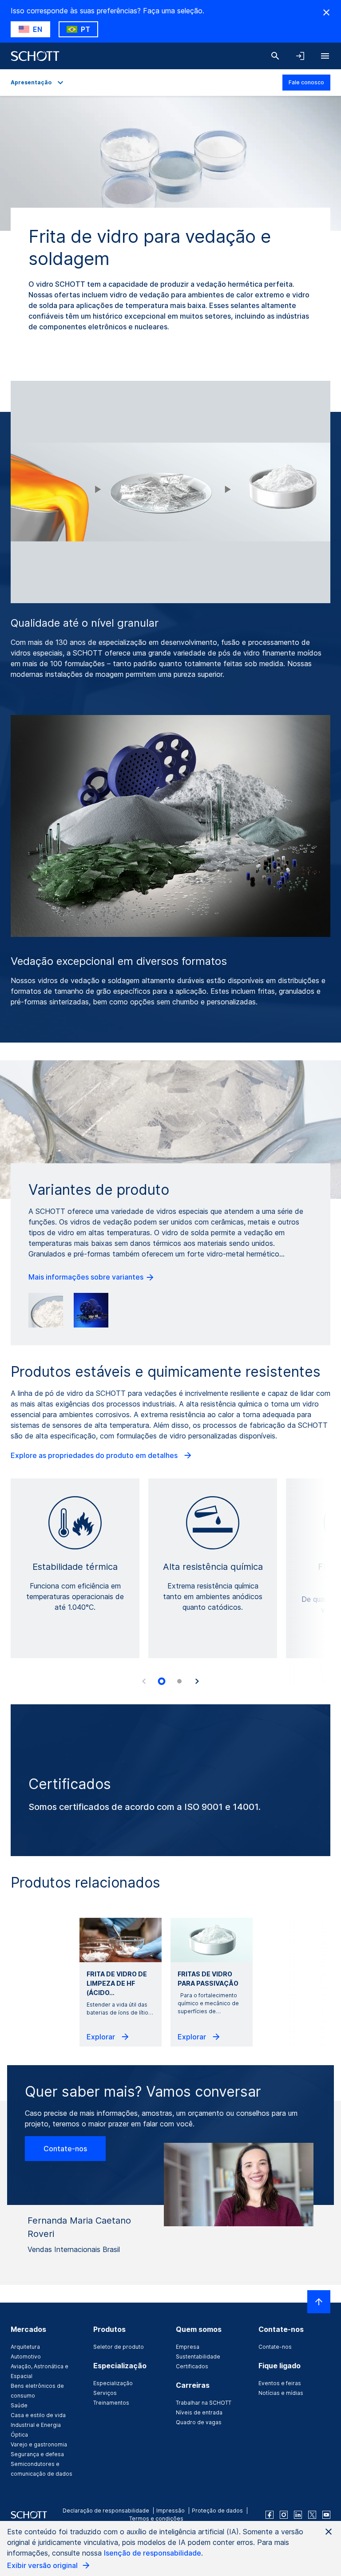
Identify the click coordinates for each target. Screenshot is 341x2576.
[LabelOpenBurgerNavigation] (325, 56)
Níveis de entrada (199, 2412)
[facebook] (270, 2515)
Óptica (19, 2435)
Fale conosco (306, 82)
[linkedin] (298, 2515)
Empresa (188, 2347)
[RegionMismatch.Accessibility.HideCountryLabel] (326, 12)
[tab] (162, 1681)
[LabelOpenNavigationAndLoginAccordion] (300, 56)
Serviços (105, 2393)
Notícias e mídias (281, 2393)
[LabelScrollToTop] (319, 2302)
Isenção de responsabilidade (153, 2553)
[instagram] (284, 2515)
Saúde (19, 2405)
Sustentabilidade (198, 2357)
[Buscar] (275, 56)
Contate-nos (65, 2149)
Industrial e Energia (36, 2425)
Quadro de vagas (199, 2422)
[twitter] (312, 2515)
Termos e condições (156, 2519)
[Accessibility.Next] (197, 1681)
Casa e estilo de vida (38, 2415)
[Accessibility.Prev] (144, 1681)
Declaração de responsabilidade (106, 2511)
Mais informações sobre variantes (87, 1277)
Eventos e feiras (280, 2383)
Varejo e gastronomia (39, 2444)
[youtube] (326, 2515)
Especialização (113, 2383)
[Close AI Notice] (329, 2532)
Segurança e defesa (37, 2454)
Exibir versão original (43, 2565)
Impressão (170, 2511)
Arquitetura (25, 2347)
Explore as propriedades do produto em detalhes (95, 1455)
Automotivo (26, 2357)
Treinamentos (111, 2403)
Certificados (192, 2366)
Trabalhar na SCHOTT (204, 2403)
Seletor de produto (119, 2347)
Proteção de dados (217, 2511)
